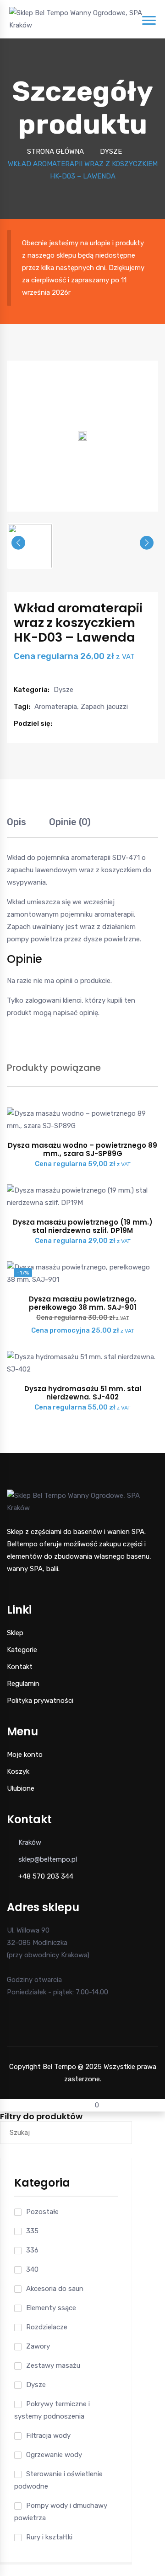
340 (32, 2269)
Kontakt (20, 1667)
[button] (60, 724)
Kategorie (22, 1650)
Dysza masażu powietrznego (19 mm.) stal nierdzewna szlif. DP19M (83, 1226)
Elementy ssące (51, 2308)
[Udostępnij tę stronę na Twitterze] (70, 724)
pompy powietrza (35, 939)
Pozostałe (42, 2212)
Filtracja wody (48, 2436)
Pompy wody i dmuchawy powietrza (61, 2512)
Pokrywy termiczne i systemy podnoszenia (52, 2410)
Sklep (15, 1633)
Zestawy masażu (53, 2365)
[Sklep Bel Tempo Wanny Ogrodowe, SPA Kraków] (76, 19)
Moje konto (25, 1755)
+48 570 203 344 (46, 1876)
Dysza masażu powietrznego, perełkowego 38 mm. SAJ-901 (82, 1303)
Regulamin (23, 1684)
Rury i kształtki (49, 2537)
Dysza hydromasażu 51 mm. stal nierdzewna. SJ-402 (83, 1393)
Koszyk (18, 1771)
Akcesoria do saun (55, 2289)
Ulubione (21, 1788)
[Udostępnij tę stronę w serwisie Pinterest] (80, 724)
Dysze (111, 151)
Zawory (38, 2346)
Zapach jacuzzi (104, 707)
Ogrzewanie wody (54, 2455)
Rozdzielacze (47, 2327)
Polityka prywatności (40, 1701)
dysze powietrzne (112, 939)
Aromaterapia (56, 707)
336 (32, 2250)
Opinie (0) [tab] (70, 822)
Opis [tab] (16, 822)
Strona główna (55, 151)
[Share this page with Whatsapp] (90, 724)
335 (32, 2231)
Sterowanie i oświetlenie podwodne (58, 2480)
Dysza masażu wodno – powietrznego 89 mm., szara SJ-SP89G (82, 1149)
